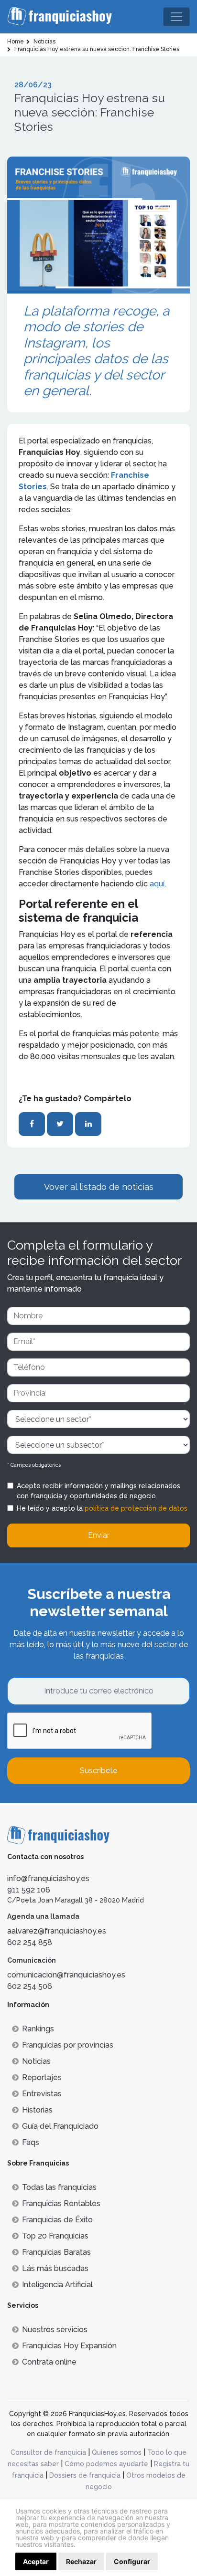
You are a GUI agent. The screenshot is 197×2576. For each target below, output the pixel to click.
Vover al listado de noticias (99, 1187)
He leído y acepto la (102, 1508)
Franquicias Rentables (61, 2203)
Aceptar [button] (36, 2561)
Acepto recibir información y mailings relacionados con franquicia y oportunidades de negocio (98, 1491)
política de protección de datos (136, 1508)
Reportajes (42, 2077)
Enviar (99, 1535)
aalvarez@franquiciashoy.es (57, 1931)
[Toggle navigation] (176, 17)
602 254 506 (30, 1986)
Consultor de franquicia (48, 2452)
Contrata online (49, 2362)
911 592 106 (29, 1890)
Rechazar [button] (81, 2561)
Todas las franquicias (59, 2187)
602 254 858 (30, 1942)
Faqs (31, 2142)
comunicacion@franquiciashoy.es (66, 1975)
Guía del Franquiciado (60, 2126)
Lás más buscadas (55, 2268)
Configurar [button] (132, 2561)
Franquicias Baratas (56, 2252)
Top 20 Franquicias (55, 2236)
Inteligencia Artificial (57, 2285)
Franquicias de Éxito (57, 2220)
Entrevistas (42, 2094)
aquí (157, 884)
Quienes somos (117, 2452)
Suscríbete (98, 1771)
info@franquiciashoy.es (48, 1878)
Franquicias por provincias (68, 2045)
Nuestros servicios (55, 2329)
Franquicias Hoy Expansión (69, 2346)
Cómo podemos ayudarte (106, 2464)
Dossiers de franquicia (85, 2475)
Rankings (38, 2029)
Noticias (36, 2061)
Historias (37, 2110)
